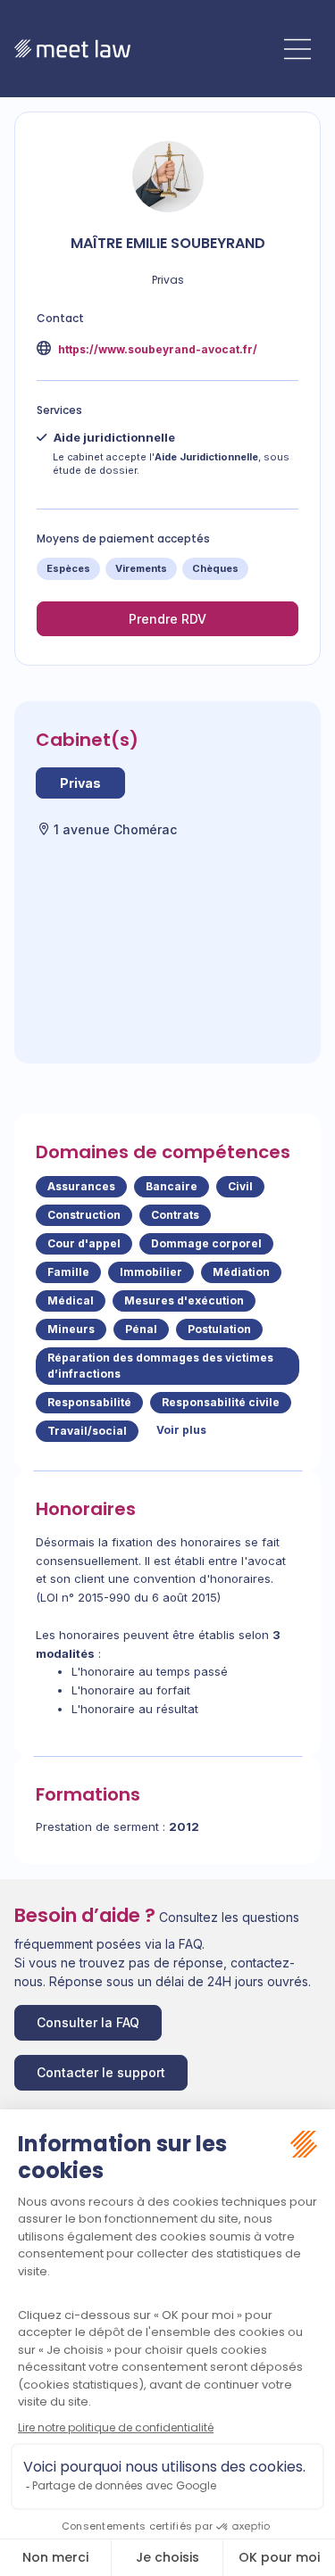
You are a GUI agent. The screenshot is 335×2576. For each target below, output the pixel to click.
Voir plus (181, 1430)
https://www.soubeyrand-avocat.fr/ (156, 349)
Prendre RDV (167, 619)
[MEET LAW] (72, 49)
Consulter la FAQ (88, 2022)
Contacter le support (101, 2072)
